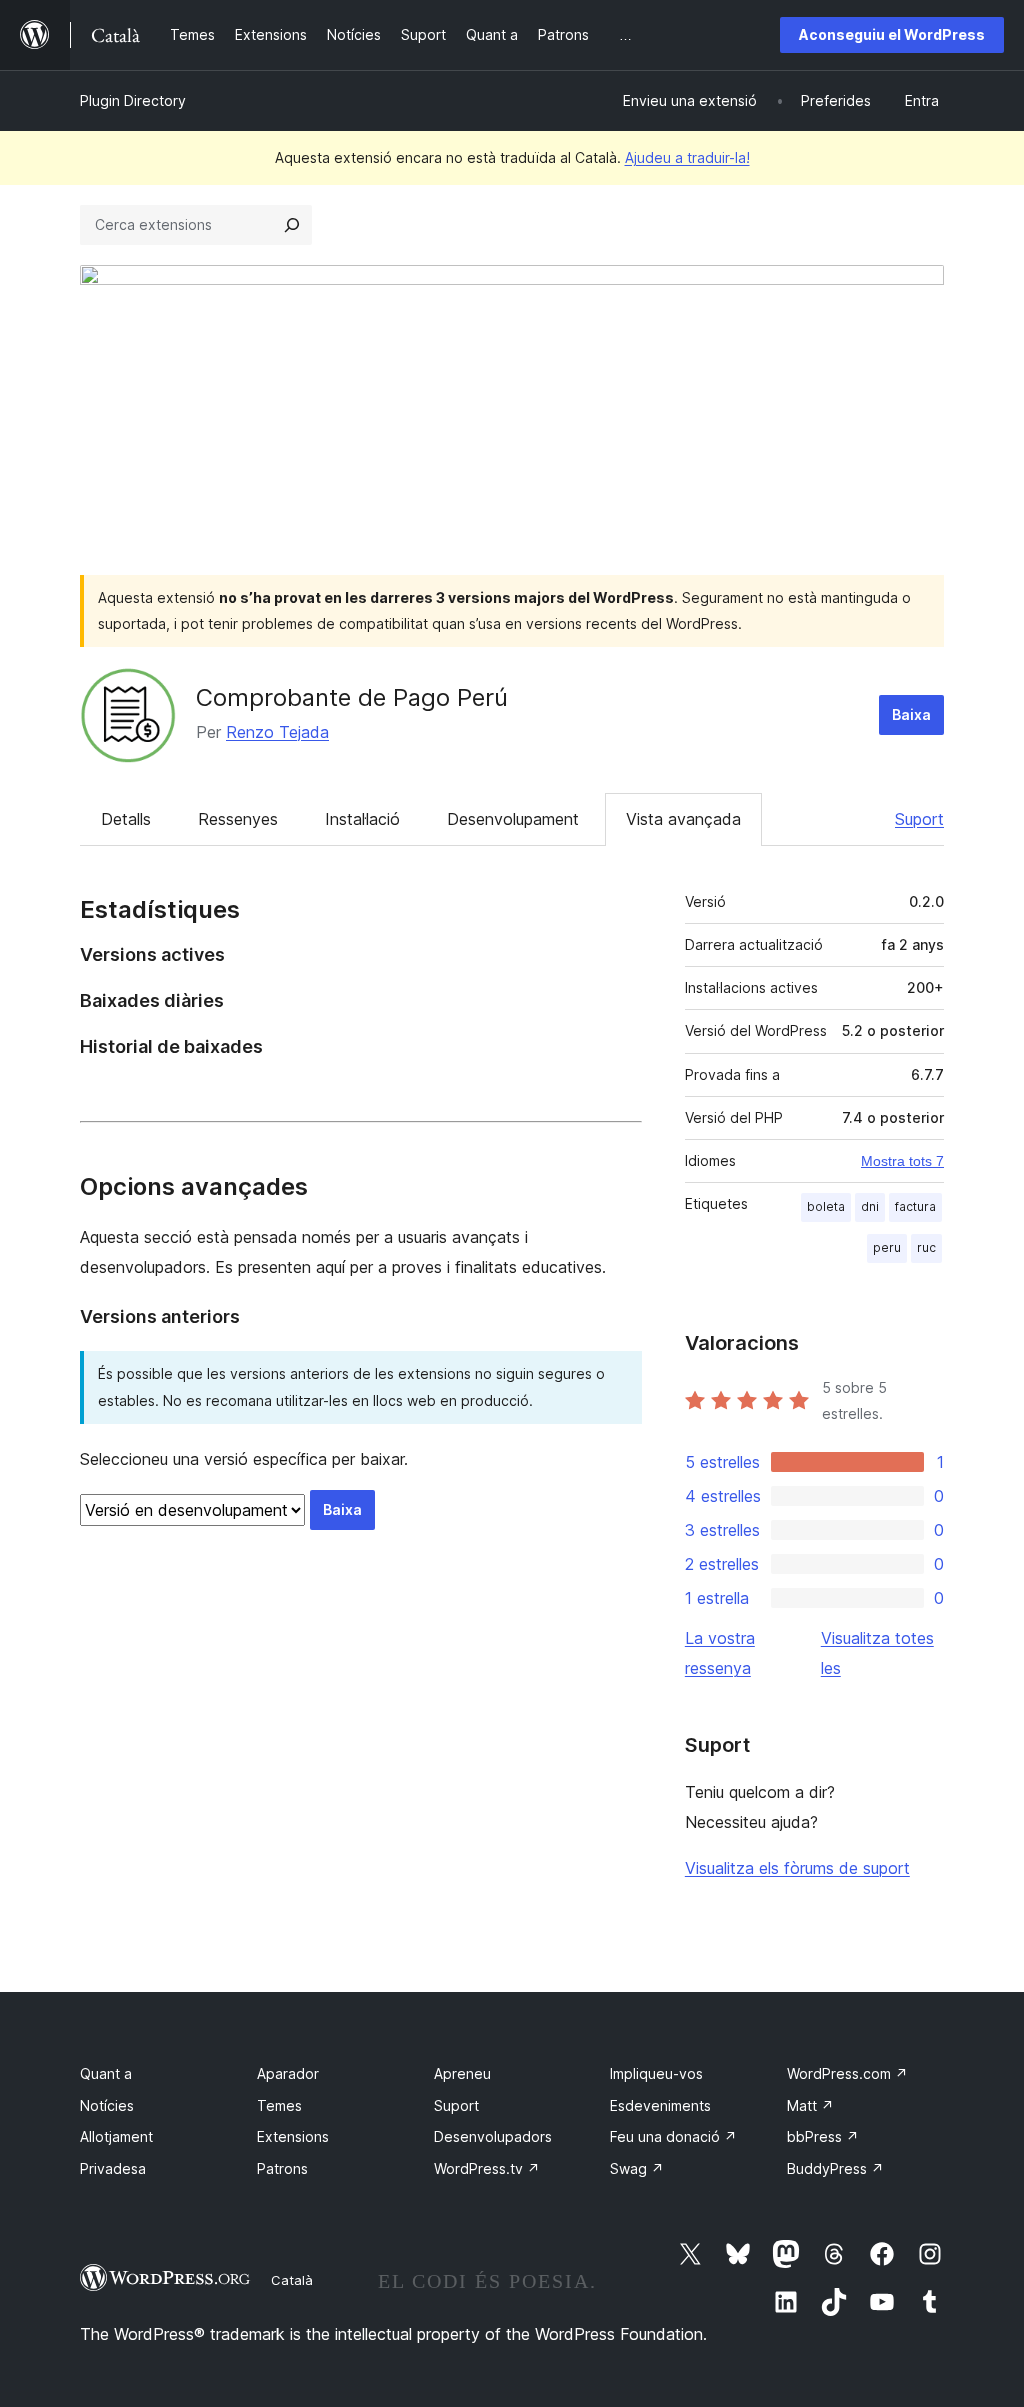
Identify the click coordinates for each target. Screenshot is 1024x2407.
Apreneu (462, 2073)
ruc (926, 1247)
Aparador (288, 2073)
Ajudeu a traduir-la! (687, 157)
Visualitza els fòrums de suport (797, 1868)
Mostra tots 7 (902, 1161)
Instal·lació (362, 819)
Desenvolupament (513, 819)
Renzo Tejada (277, 732)
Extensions (293, 2136)
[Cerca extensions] (292, 225)
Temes (279, 2105)
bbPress (823, 2136)
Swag (637, 2168)
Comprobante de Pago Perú (352, 697)
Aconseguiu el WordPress (892, 34)
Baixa (911, 714)
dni (870, 1206)
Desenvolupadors (493, 2136)
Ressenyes (238, 819)
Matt (810, 2105)
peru (887, 1247)
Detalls (126, 819)
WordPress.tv (487, 2168)
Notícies (107, 2105)
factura (915, 1206)
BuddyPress (835, 2168)
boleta (826, 1206)
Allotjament (116, 2136)
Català (292, 2280)
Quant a (106, 2073)
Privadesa (113, 2168)
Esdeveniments (660, 2105)
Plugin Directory (133, 100)
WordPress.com (847, 2073)
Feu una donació (673, 2136)
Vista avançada (683, 819)
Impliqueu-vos (656, 2073)
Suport (919, 819)
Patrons (282, 2168)
